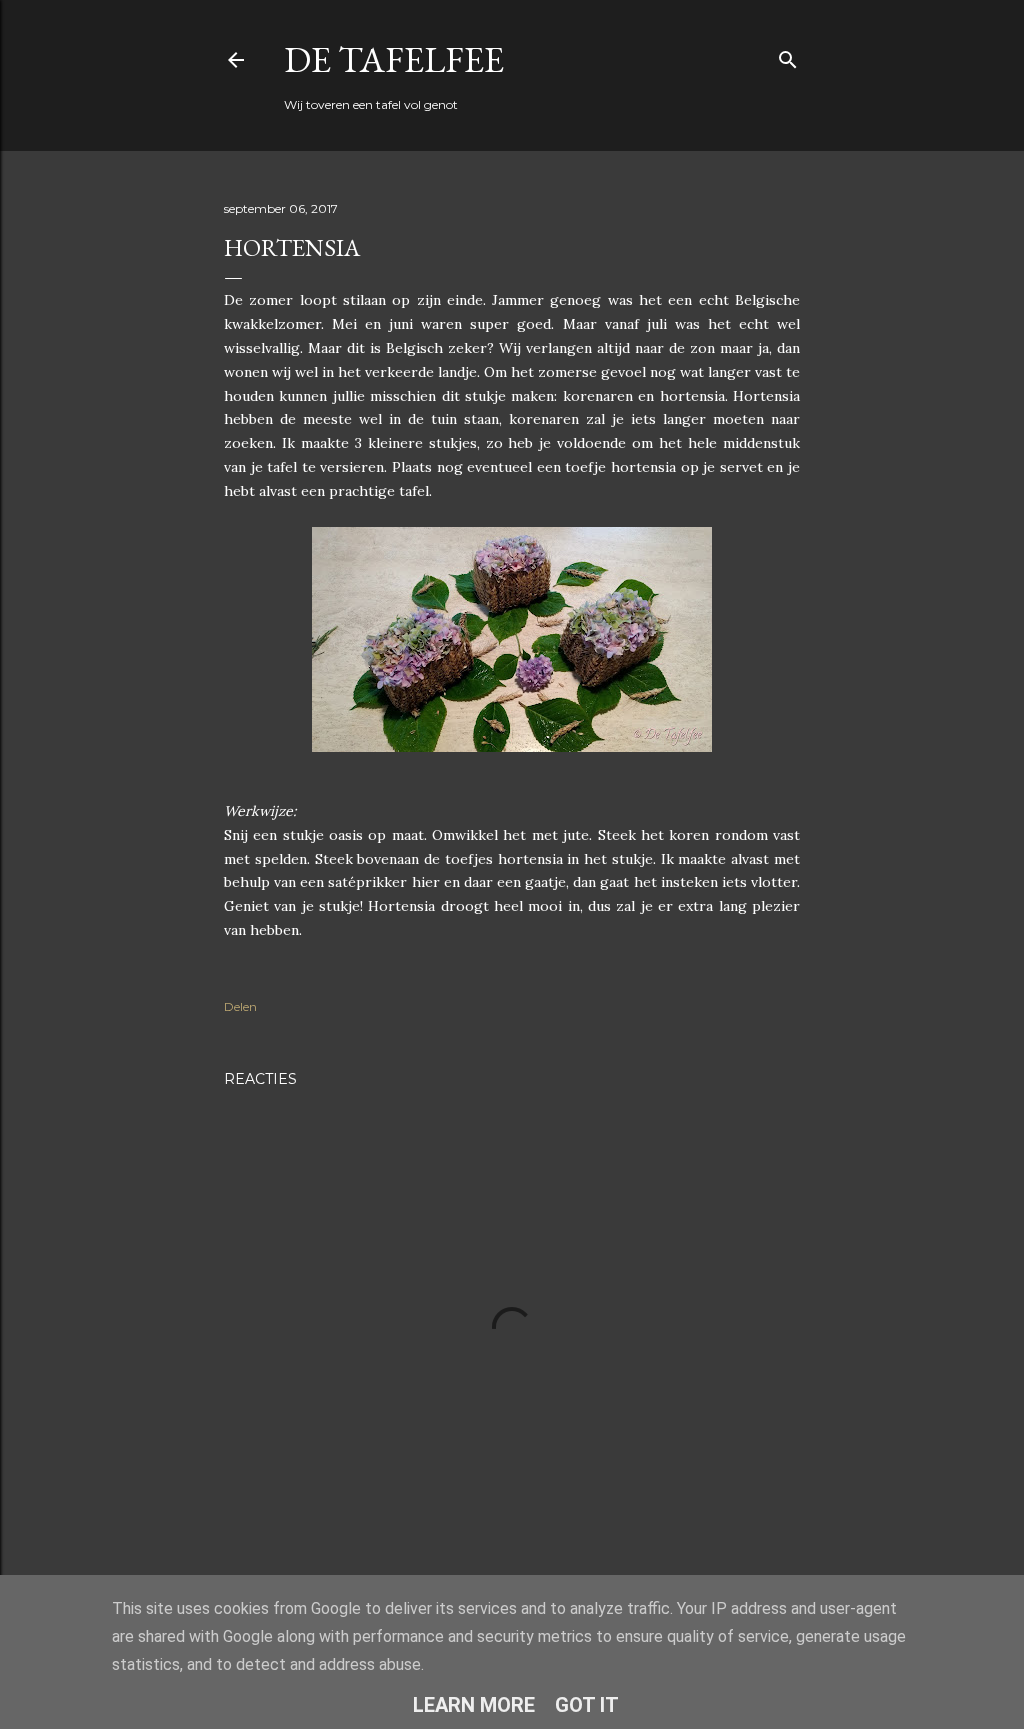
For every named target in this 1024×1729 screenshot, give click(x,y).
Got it (587, 1705)
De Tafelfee (394, 59)
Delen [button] (240, 1006)
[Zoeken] (788, 55)
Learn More (474, 1705)
